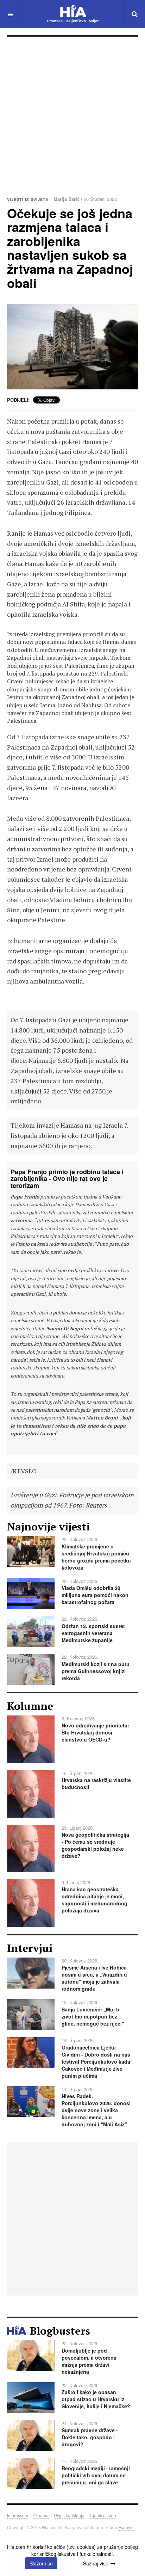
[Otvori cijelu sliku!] (72, 347)
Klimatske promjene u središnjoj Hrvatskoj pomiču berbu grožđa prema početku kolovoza (96, 1557)
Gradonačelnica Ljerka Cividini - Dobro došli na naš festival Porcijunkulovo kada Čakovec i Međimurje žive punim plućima (96, 2062)
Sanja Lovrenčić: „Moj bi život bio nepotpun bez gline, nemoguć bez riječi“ (93, 2016)
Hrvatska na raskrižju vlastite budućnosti (96, 1783)
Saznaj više (96, 2563)
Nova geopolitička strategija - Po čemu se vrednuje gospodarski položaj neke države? (95, 1845)
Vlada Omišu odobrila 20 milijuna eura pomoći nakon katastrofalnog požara (95, 1595)
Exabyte (126, 2527)
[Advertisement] (72, 113)
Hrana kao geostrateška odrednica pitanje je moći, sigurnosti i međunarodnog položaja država (94, 1900)
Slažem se (41, 2563)
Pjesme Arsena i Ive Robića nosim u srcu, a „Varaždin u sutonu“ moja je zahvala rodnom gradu (94, 1978)
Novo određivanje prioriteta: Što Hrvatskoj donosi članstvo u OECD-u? (95, 1732)
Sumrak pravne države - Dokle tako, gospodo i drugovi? (90, 2437)
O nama (41, 2515)
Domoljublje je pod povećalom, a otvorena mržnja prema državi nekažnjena (89, 2361)
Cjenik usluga (103, 2515)
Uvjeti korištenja (69, 2515)
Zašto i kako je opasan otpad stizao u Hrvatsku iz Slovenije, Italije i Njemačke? (96, 2399)
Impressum (18, 2515)
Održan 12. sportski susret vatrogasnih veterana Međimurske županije (93, 1633)
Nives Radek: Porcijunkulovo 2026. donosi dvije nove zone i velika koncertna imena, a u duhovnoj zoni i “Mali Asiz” (96, 2110)
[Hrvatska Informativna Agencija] (73, 14)
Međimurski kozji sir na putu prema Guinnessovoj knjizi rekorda (96, 1671)
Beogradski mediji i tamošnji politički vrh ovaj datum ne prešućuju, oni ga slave (96, 2475)
